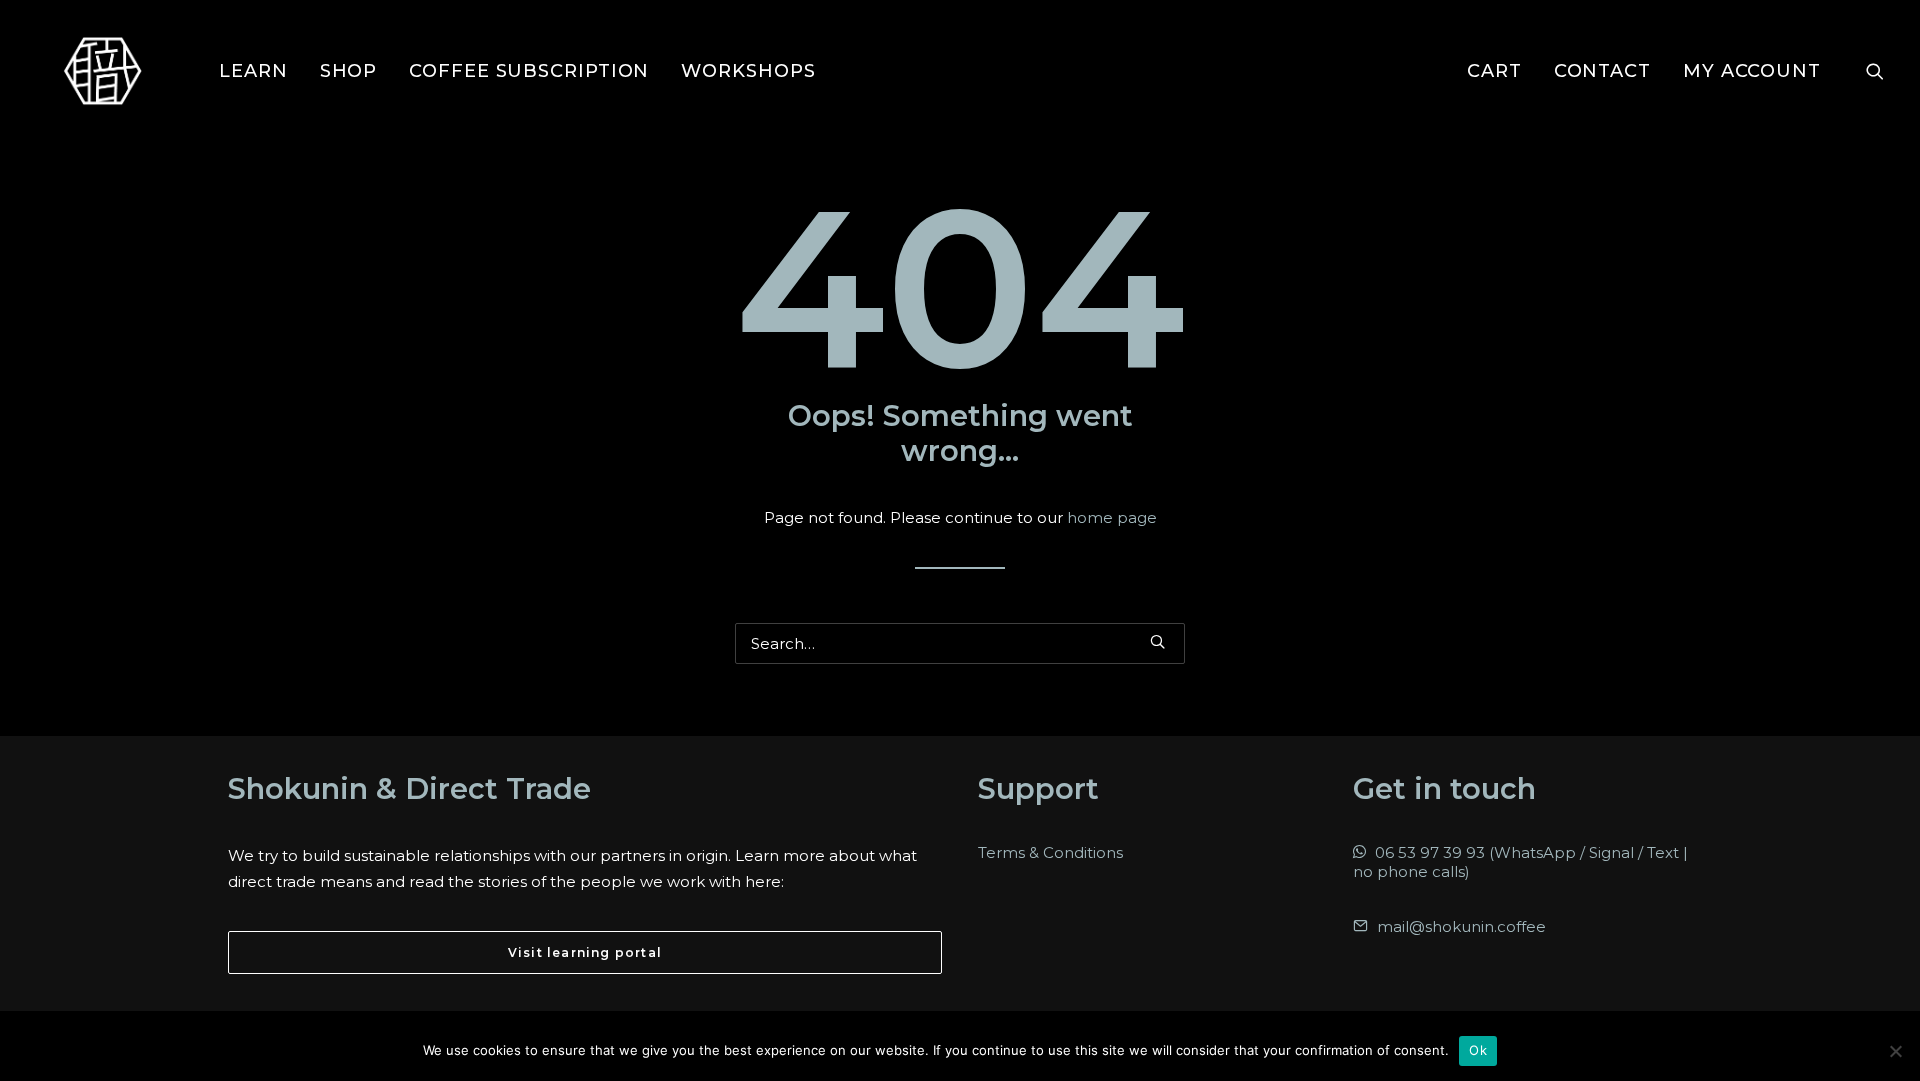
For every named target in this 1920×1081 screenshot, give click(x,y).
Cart (1494, 71)
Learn (253, 71)
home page (1112, 517)
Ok (1478, 1050)
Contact (1602, 71)
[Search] (960, 643)
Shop (349, 71)
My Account (1752, 71)
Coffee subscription (529, 71)
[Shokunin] (102, 71)
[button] (1875, 71)
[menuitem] (253, 71)
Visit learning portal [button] (585, 952)
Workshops (748, 71)
